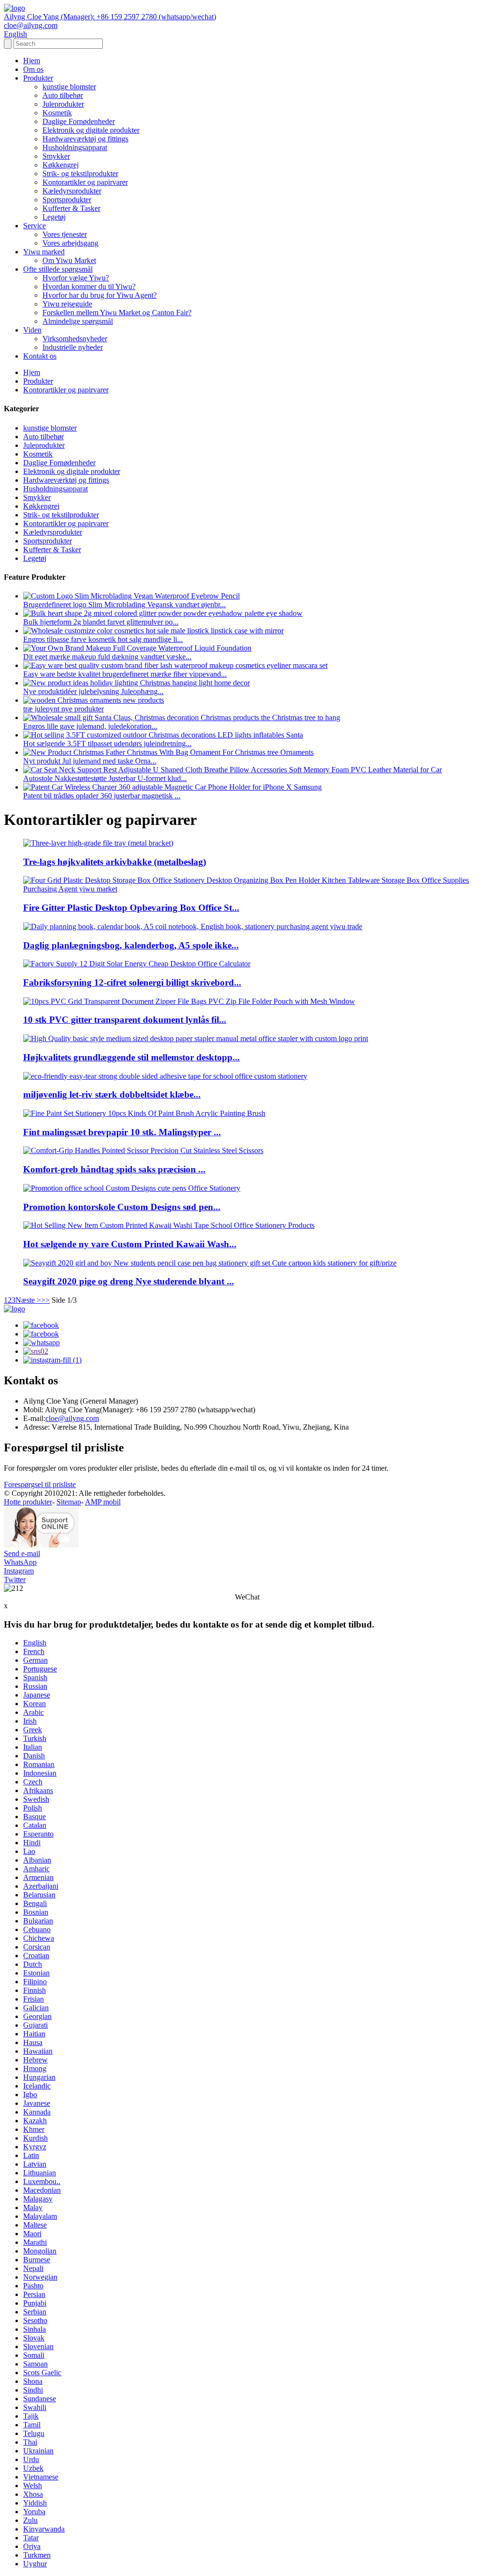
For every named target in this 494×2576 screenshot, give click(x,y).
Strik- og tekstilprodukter (80, 174)
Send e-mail (22, 1553)
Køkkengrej (61, 165)
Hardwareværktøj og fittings (85, 139)
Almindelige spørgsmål (78, 321)
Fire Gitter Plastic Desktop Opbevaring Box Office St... (131, 908)
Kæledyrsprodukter (72, 191)
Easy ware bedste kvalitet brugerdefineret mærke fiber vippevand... (125, 674)
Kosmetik (57, 113)
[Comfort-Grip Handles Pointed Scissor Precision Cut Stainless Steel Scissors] (143, 1150)
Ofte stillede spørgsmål (58, 269)
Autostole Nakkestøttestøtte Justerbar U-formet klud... (105, 778)
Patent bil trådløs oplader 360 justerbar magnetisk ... (102, 796)
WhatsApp (20, 1562)
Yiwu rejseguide (67, 304)
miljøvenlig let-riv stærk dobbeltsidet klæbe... (112, 1094)
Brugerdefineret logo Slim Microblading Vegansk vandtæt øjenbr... (124, 605)
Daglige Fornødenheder (79, 121)
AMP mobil (103, 1502)
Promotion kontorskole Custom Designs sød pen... (122, 1207)
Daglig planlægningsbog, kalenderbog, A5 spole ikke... (131, 945)
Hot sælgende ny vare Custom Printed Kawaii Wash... (130, 1244)
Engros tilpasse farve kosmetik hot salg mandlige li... (103, 639)
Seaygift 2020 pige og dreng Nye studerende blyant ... (129, 1281)
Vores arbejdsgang (70, 243)
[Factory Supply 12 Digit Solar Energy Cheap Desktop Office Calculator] (137, 964)
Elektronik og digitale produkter (91, 130)
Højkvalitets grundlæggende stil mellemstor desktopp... (131, 1057)
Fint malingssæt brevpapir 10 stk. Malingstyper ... (122, 1132)
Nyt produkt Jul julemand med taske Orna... (90, 761)
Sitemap (69, 1502)
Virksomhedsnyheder (75, 339)
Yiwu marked (44, 252)
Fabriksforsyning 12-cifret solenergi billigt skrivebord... (132, 982)
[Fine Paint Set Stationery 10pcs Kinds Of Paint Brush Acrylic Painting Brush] (144, 1113)
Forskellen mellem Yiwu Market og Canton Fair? (117, 313)
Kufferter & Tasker (71, 208)
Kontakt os (40, 356)
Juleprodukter (63, 104)
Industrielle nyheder (73, 347)
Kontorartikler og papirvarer (85, 182)
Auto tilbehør (63, 95)
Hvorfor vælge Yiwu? (76, 278)
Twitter (15, 1580)
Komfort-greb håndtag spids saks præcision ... (114, 1169)
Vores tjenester (65, 234)
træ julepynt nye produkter (63, 709)
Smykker (56, 156)
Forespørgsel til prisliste (40, 1484)
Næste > (28, 1300)
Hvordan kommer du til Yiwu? (89, 286)
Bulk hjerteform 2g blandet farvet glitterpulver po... (101, 622)
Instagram (19, 1571)
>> (45, 1300)
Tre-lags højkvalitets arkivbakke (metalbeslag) (115, 862)
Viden (32, 330)
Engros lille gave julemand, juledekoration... (90, 726)
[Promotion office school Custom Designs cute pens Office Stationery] (132, 1188)
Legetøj (54, 217)
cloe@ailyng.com (72, 1418)
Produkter (38, 78)
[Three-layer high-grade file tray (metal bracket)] (98, 843)
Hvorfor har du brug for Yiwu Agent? (100, 295)
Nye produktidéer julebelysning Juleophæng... (93, 691)
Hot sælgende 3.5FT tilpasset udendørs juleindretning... (107, 744)
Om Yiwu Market (69, 260)
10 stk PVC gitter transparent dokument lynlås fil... (125, 1020)
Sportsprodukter (67, 200)
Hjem (32, 61)
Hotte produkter (28, 1502)
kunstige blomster (69, 87)
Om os (33, 69)
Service (34, 226)
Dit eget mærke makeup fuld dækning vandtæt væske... (107, 657)
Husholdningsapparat (75, 147)
